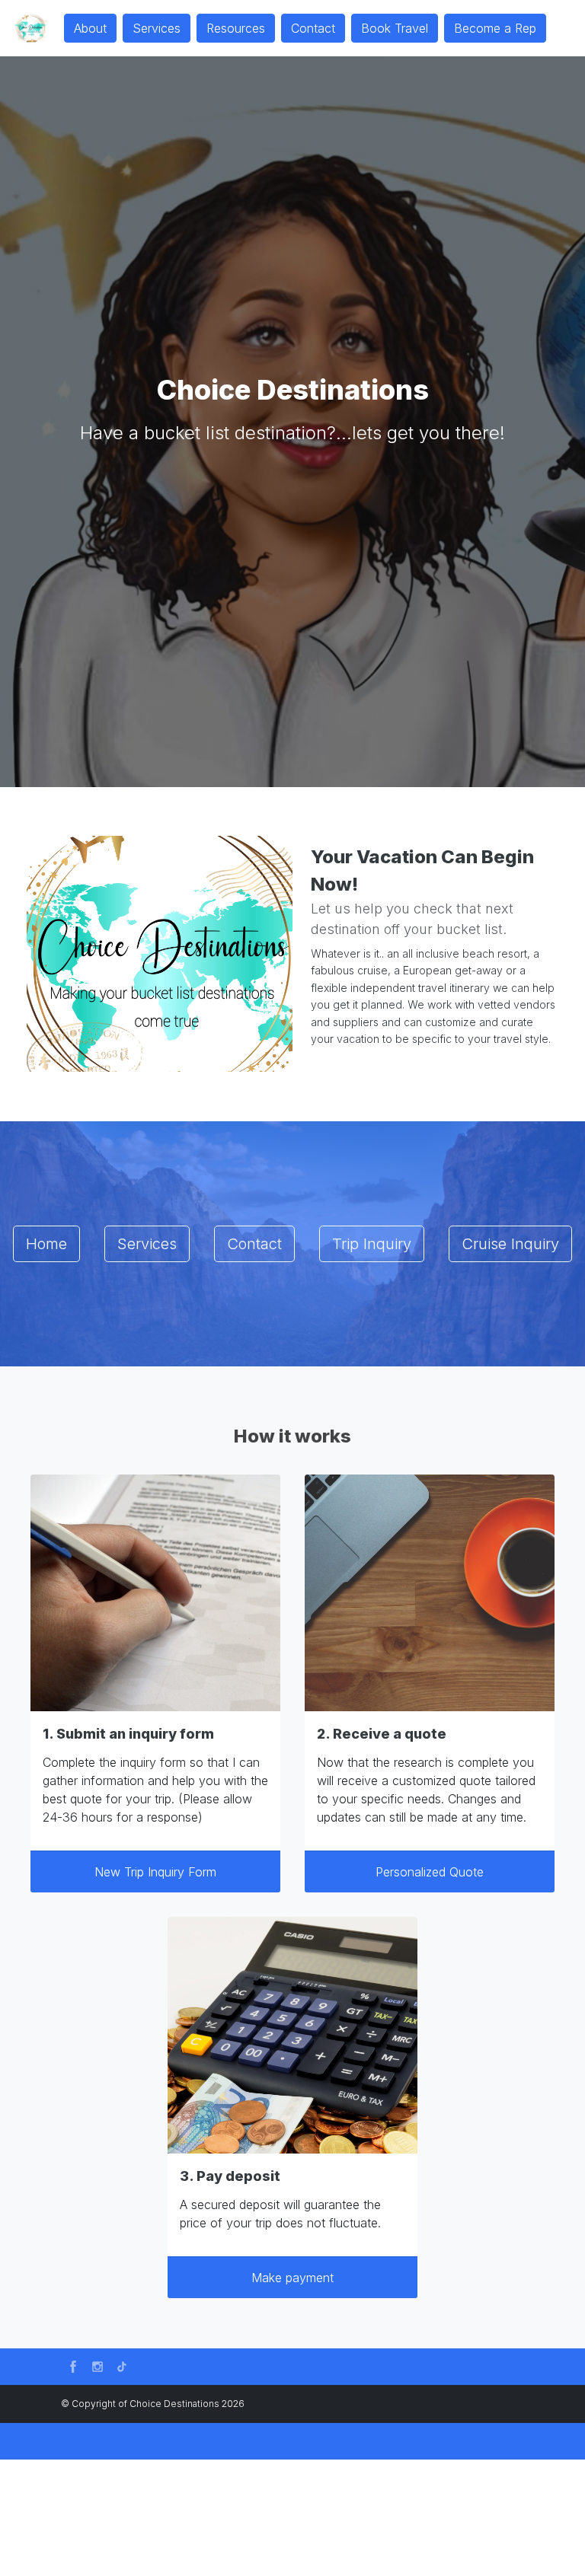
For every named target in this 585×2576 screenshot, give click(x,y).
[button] (73, 2367)
